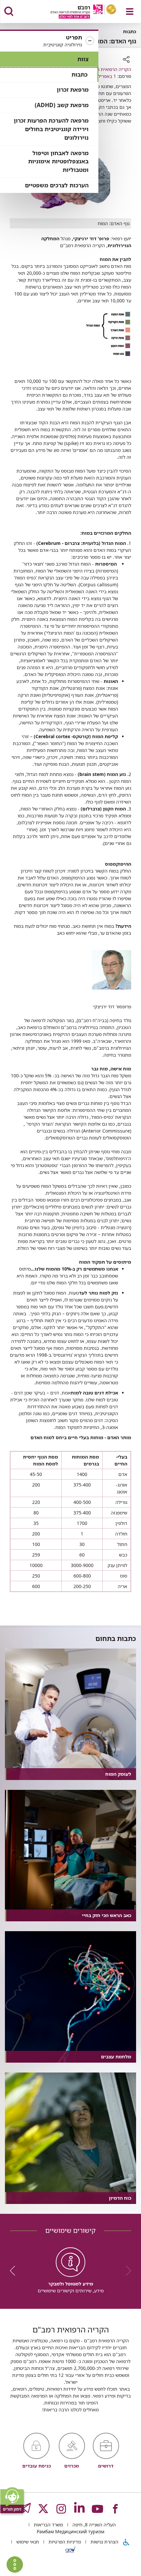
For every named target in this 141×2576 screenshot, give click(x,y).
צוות (83, 59)
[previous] (126, 2271)
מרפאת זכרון (73, 90)
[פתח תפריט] (130, 12)
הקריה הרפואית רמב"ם (109, 69)
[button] (49, 41)
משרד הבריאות (48, 2525)
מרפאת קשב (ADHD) (62, 105)
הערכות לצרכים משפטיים (57, 185)
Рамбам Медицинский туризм (70, 2531)
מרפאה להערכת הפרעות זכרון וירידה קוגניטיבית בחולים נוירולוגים (51, 129)
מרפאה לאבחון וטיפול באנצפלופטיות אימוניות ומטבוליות (58, 162)
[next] (15, 2271)
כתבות (80, 74)
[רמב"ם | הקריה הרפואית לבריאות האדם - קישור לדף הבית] (75, 12)
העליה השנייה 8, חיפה (93, 2525)
